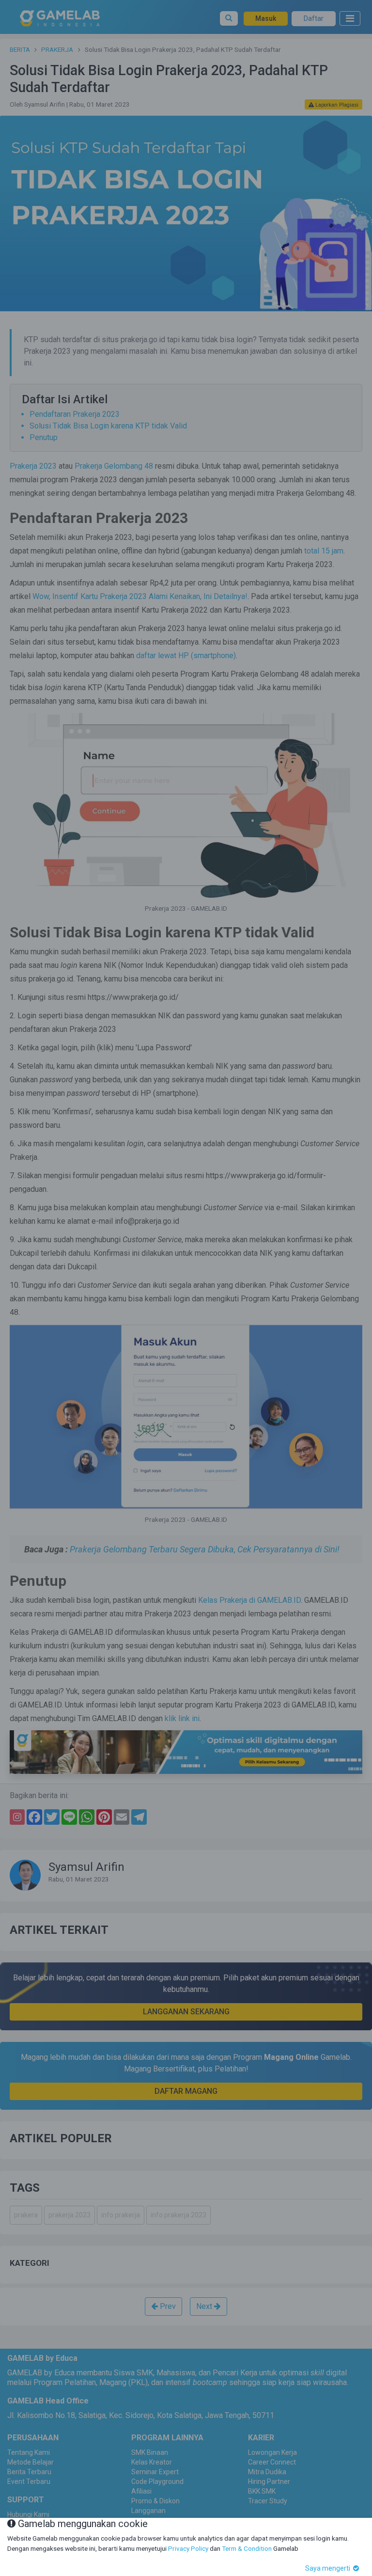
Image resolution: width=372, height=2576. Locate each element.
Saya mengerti (328, 2568)
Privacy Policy (188, 2548)
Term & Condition (247, 2548)
